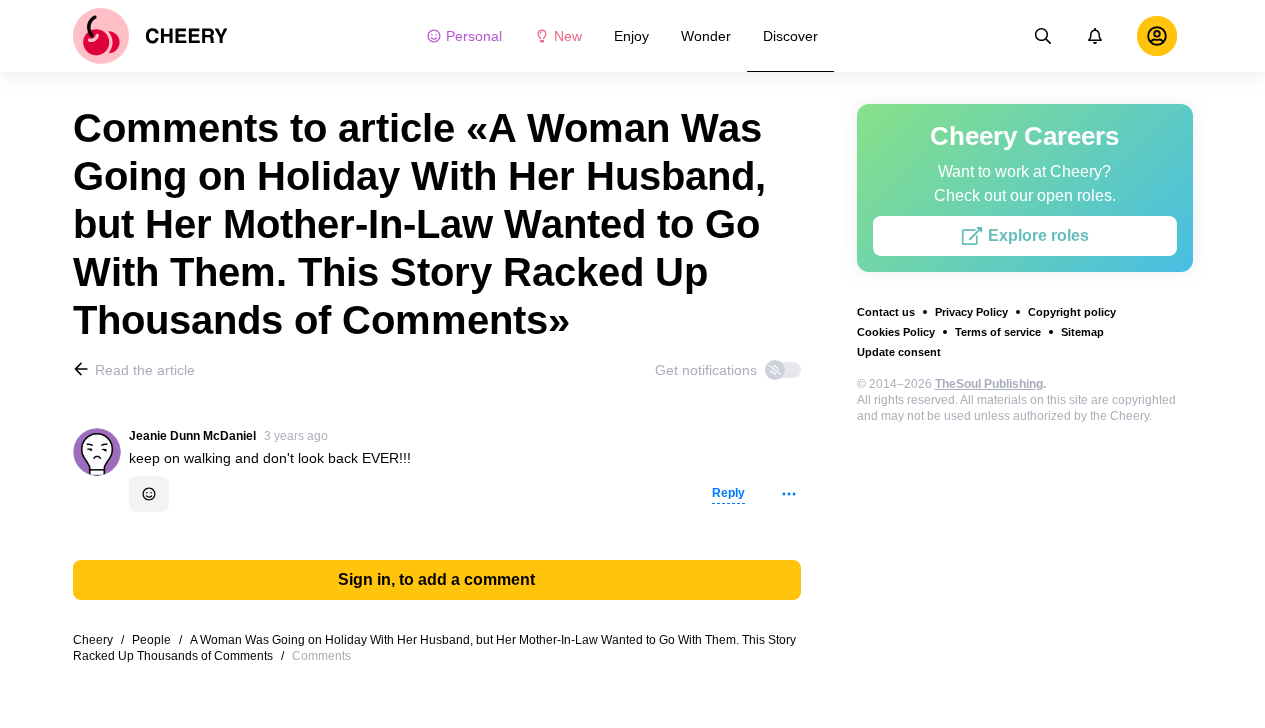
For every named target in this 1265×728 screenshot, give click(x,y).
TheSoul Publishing (989, 384)
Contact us (886, 312)
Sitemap (1082, 332)
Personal (474, 36)
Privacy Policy (971, 312)
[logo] (150, 36)
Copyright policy (1072, 312)
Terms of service (998, 332)
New (568, 36)
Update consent (899, 352)
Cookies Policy (896, 332)
